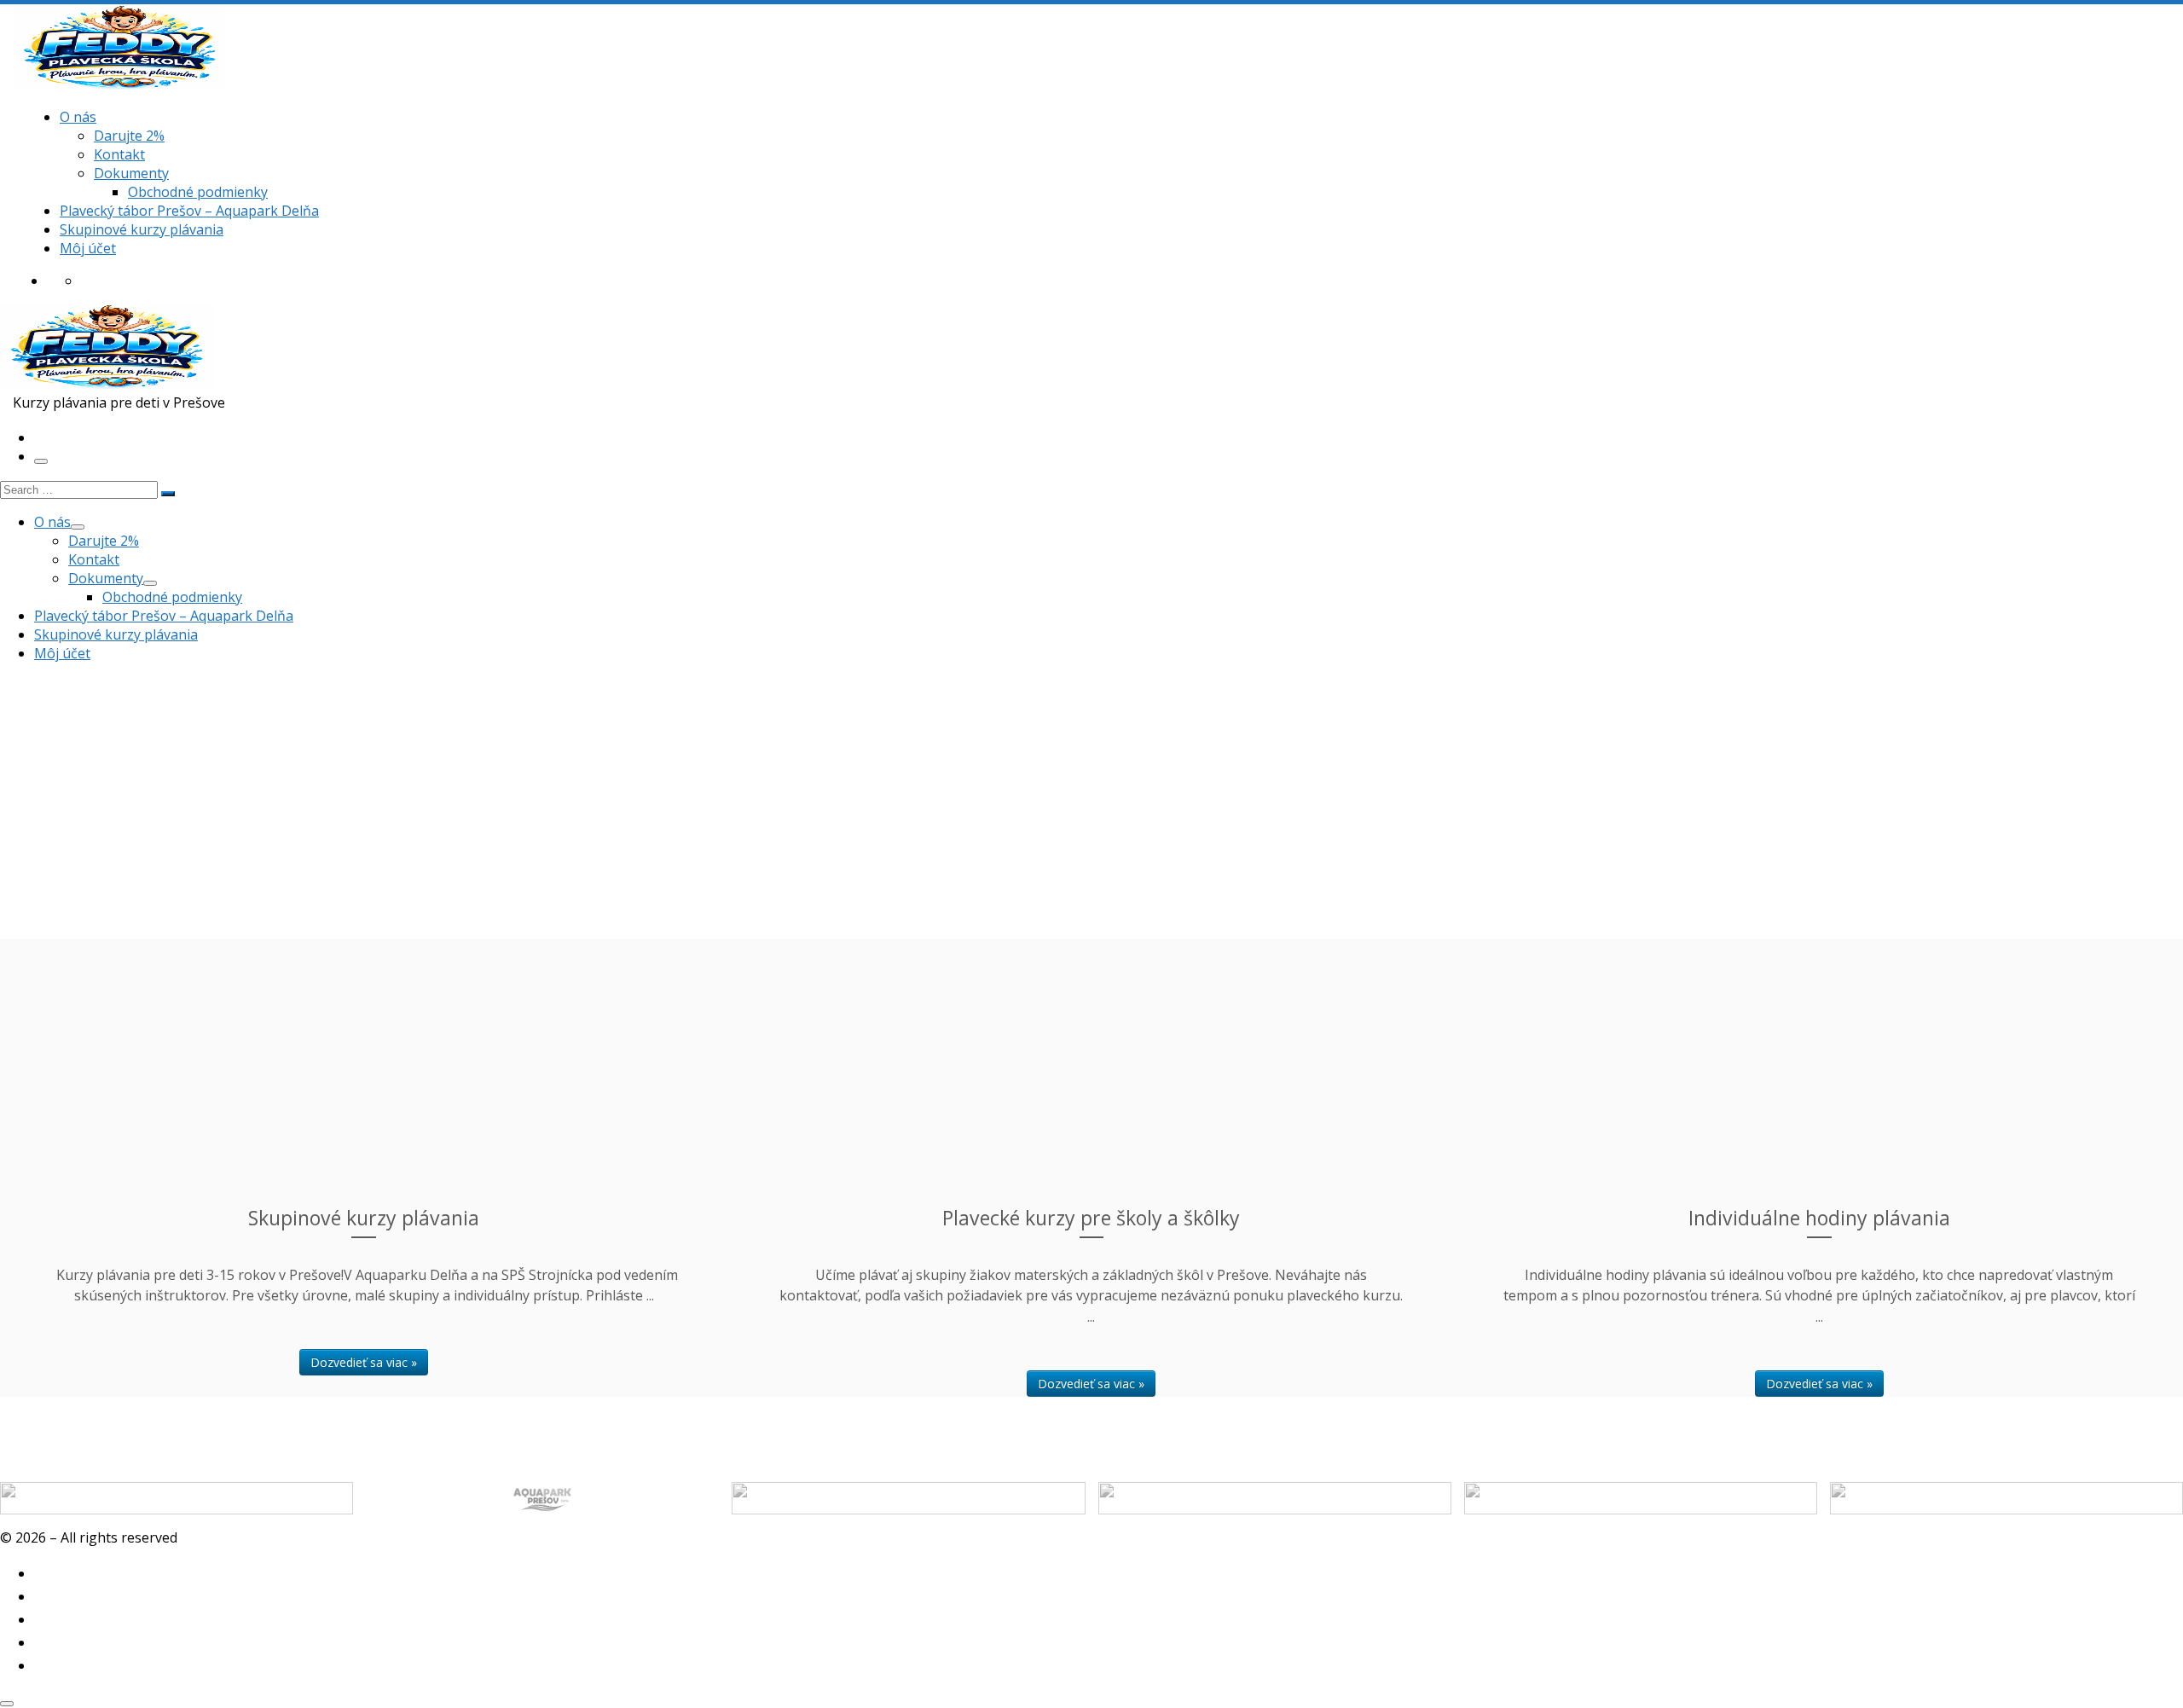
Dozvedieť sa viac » (364, 1362)
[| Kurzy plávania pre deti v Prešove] (119, 84)
